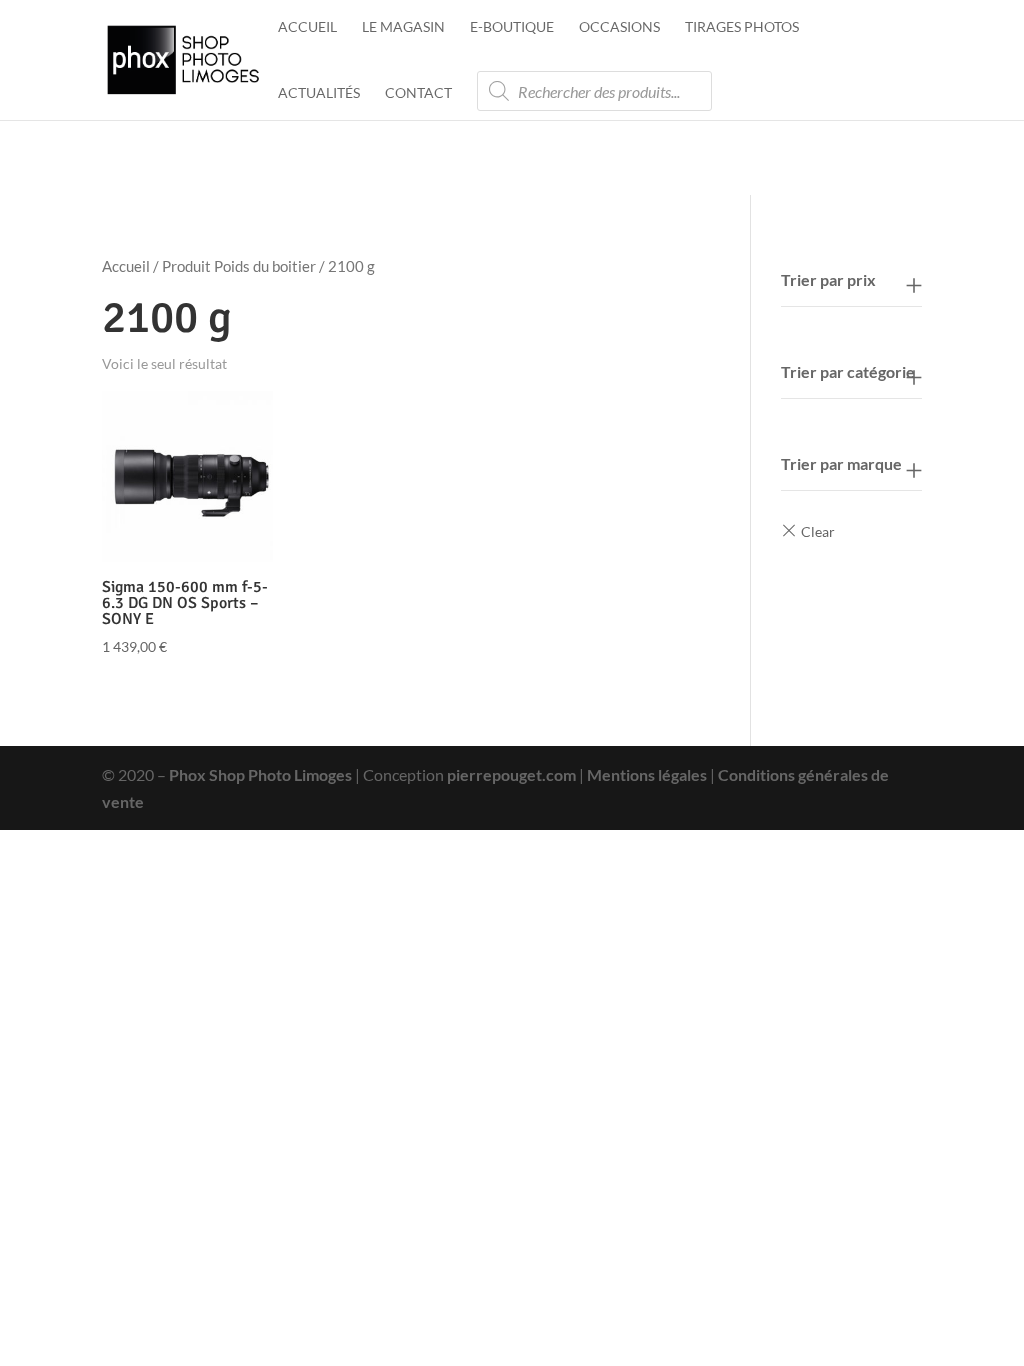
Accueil (307, 27)
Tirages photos (742, 27)
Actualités (319, 93)
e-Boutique (512, 27)
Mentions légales (647, 774)
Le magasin (403, 27)
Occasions (619, 27)
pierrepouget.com (511, 774)
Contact (418, 93)
